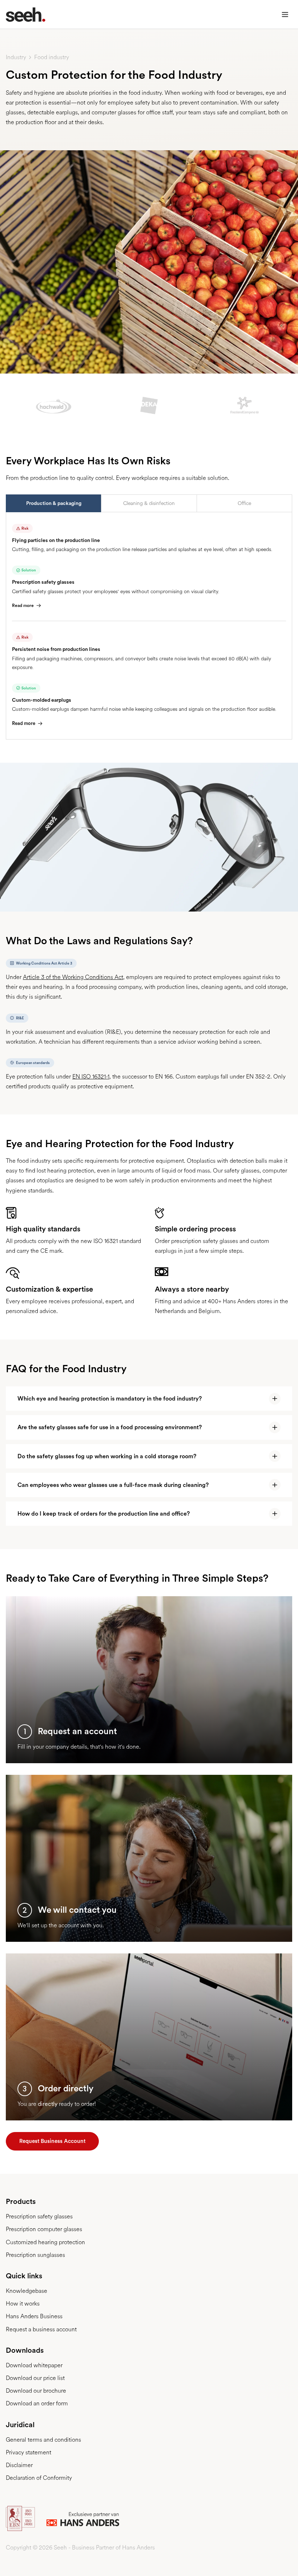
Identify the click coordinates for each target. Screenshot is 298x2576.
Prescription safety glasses (39, 2216)
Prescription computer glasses (44, 2229)
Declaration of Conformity (39, 2478)
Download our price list (35, 2378)
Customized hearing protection (45, 2242)
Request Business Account (52, 2141)
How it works (23, 2304)
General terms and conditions (43, 2440)
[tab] (53, 503)
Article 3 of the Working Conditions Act (73, 977)
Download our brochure (36, 2391)
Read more (23, 606)
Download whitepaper (34, 2365)
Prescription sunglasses (35, 2255)
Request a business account (41, 2329)
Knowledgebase (27, 2291)
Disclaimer (19, 2465)
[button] (285, 15)
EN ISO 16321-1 (91, 1077)
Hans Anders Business (34, 2316)
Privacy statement (29, 2452)
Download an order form (37, 2403)
